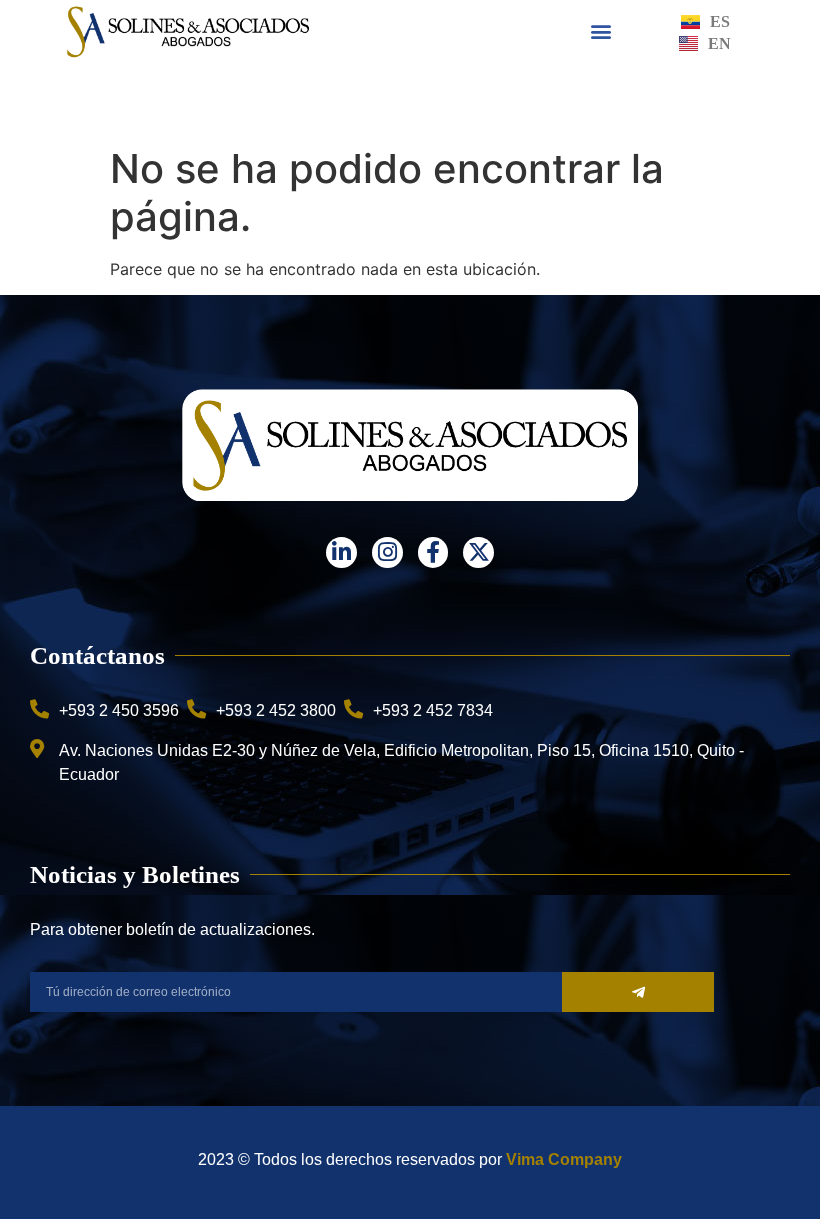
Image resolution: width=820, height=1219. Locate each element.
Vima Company (564, 1159)
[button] (601, 31)
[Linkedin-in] (341, 552)
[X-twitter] (478, 552)
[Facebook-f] (433, 552)
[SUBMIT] (638, 992)
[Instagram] (387, 552)
